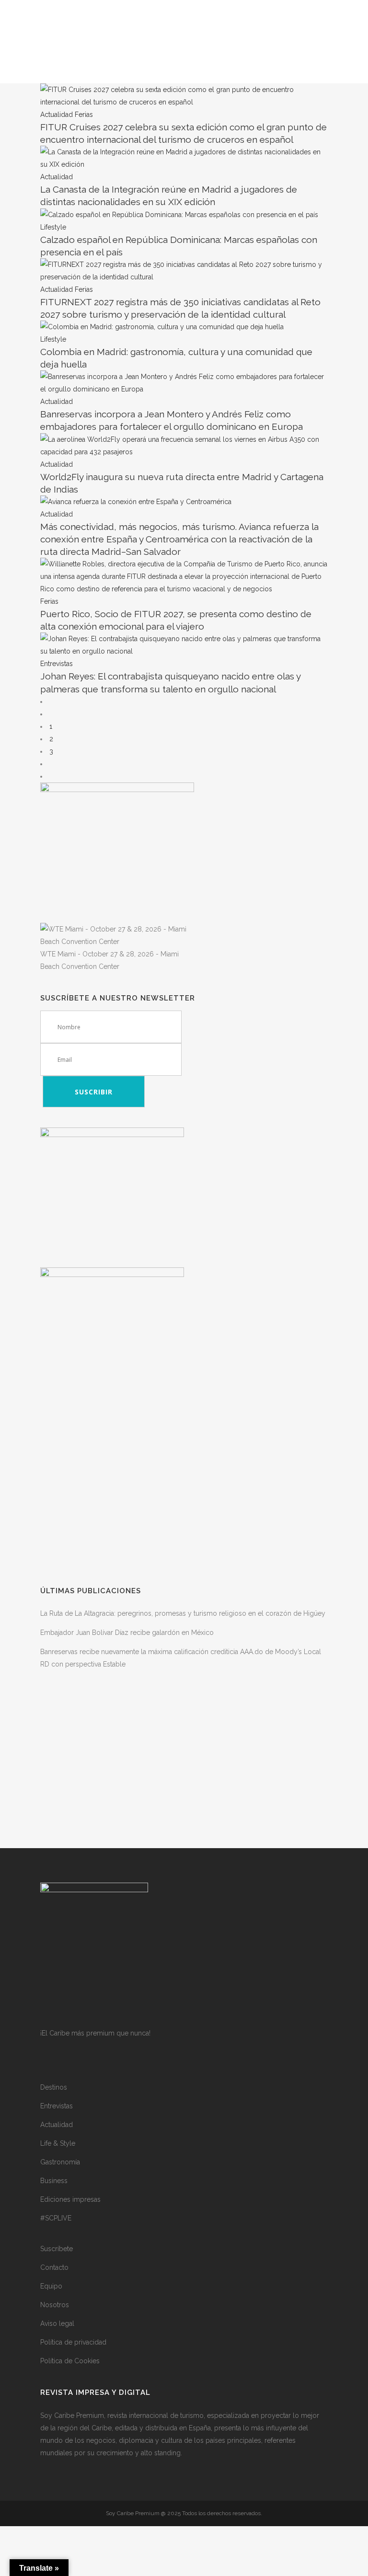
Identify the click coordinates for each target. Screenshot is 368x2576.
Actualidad (57, 2125)
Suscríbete (57, 2249)
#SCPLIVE (56, 2218)
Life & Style (58, 2143)
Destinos (54, 2087)
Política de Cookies (70, 2361)
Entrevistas (57, 2106)
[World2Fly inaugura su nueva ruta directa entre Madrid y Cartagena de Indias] (184, 452)
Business (54, 2181)
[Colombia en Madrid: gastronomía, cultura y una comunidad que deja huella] (162, 327)
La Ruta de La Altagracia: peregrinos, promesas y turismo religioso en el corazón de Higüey (183, 1613)
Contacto (54, 2267)
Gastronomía (60, 2162)
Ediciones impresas (70, 2199)
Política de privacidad (73, 2342)
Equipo (51, 2286)
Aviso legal (57, 2323)
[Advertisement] (184, 1498)
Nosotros (55, 2305)
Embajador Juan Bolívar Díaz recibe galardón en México (127, 1633)
